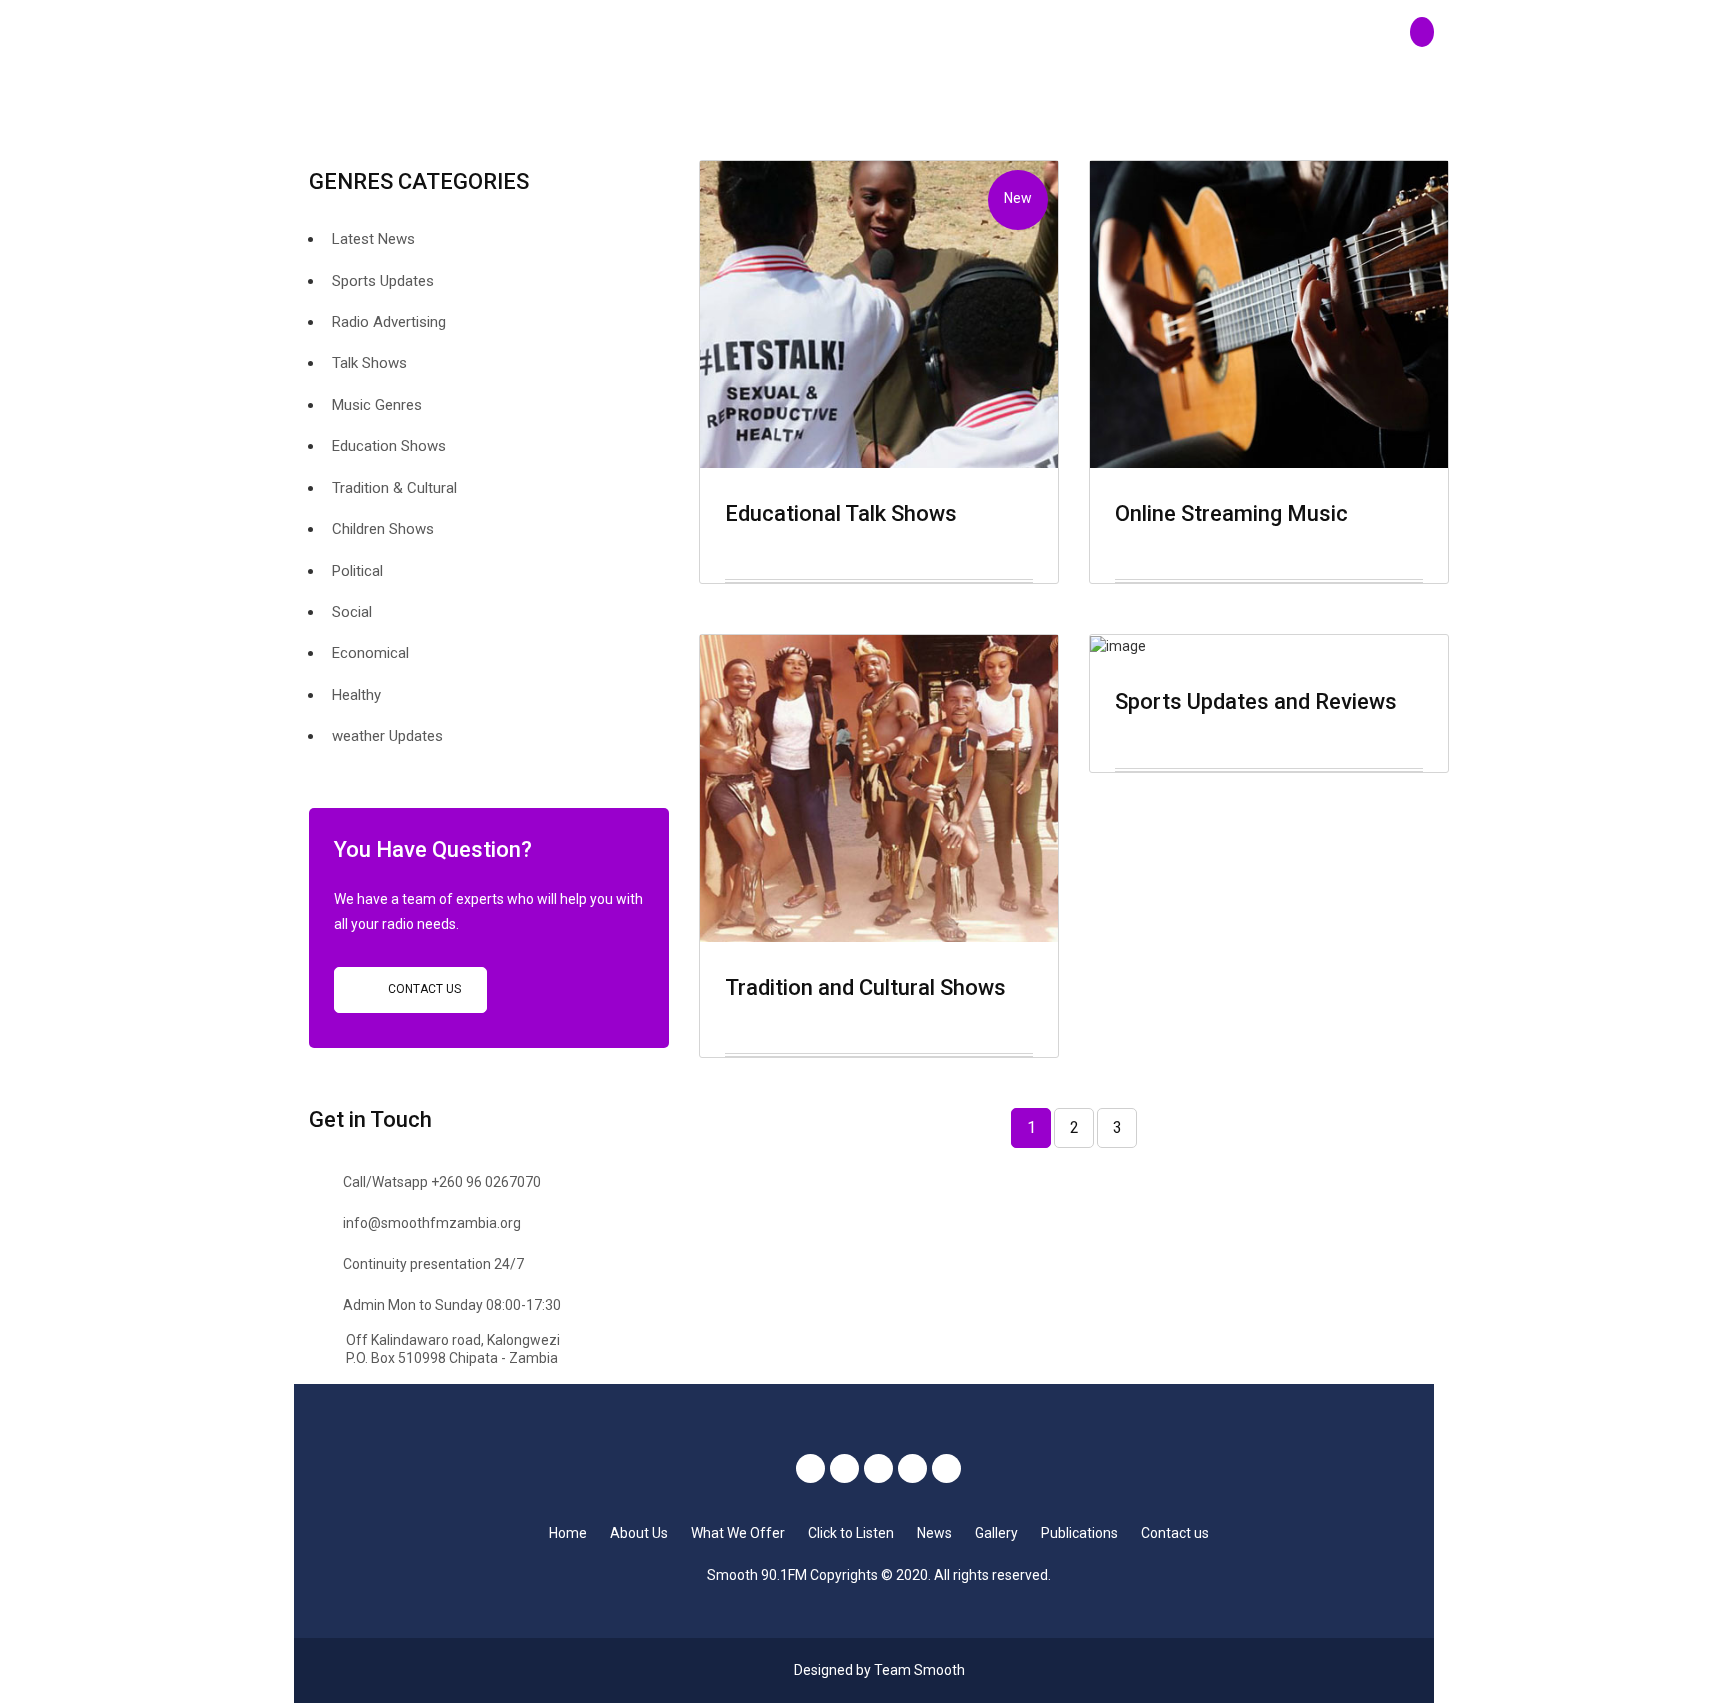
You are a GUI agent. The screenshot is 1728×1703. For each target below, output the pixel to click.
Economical (370, 653)
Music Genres (377, 405)
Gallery (996, 1533)
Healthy (356, 695)
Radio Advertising (389, 322)
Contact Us (423, 989)
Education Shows (389, 446)
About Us (639, 1533)
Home (568, 1533)
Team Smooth (919, 1670)
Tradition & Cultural (394, 488)
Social (352, 612)
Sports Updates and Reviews (1256, 701)
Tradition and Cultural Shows (865, 987)
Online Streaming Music (1231, 513)
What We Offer (738, 1533)
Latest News (373, 239)
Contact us (1175, 1533)
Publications (1079, 1533)
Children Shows (383, 529)
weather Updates (387, 736)
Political (357, 571)
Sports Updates (383, 281)
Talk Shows (369, 363)
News (934, 1533)
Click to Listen (851, 1533)
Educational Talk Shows (841, 513)
